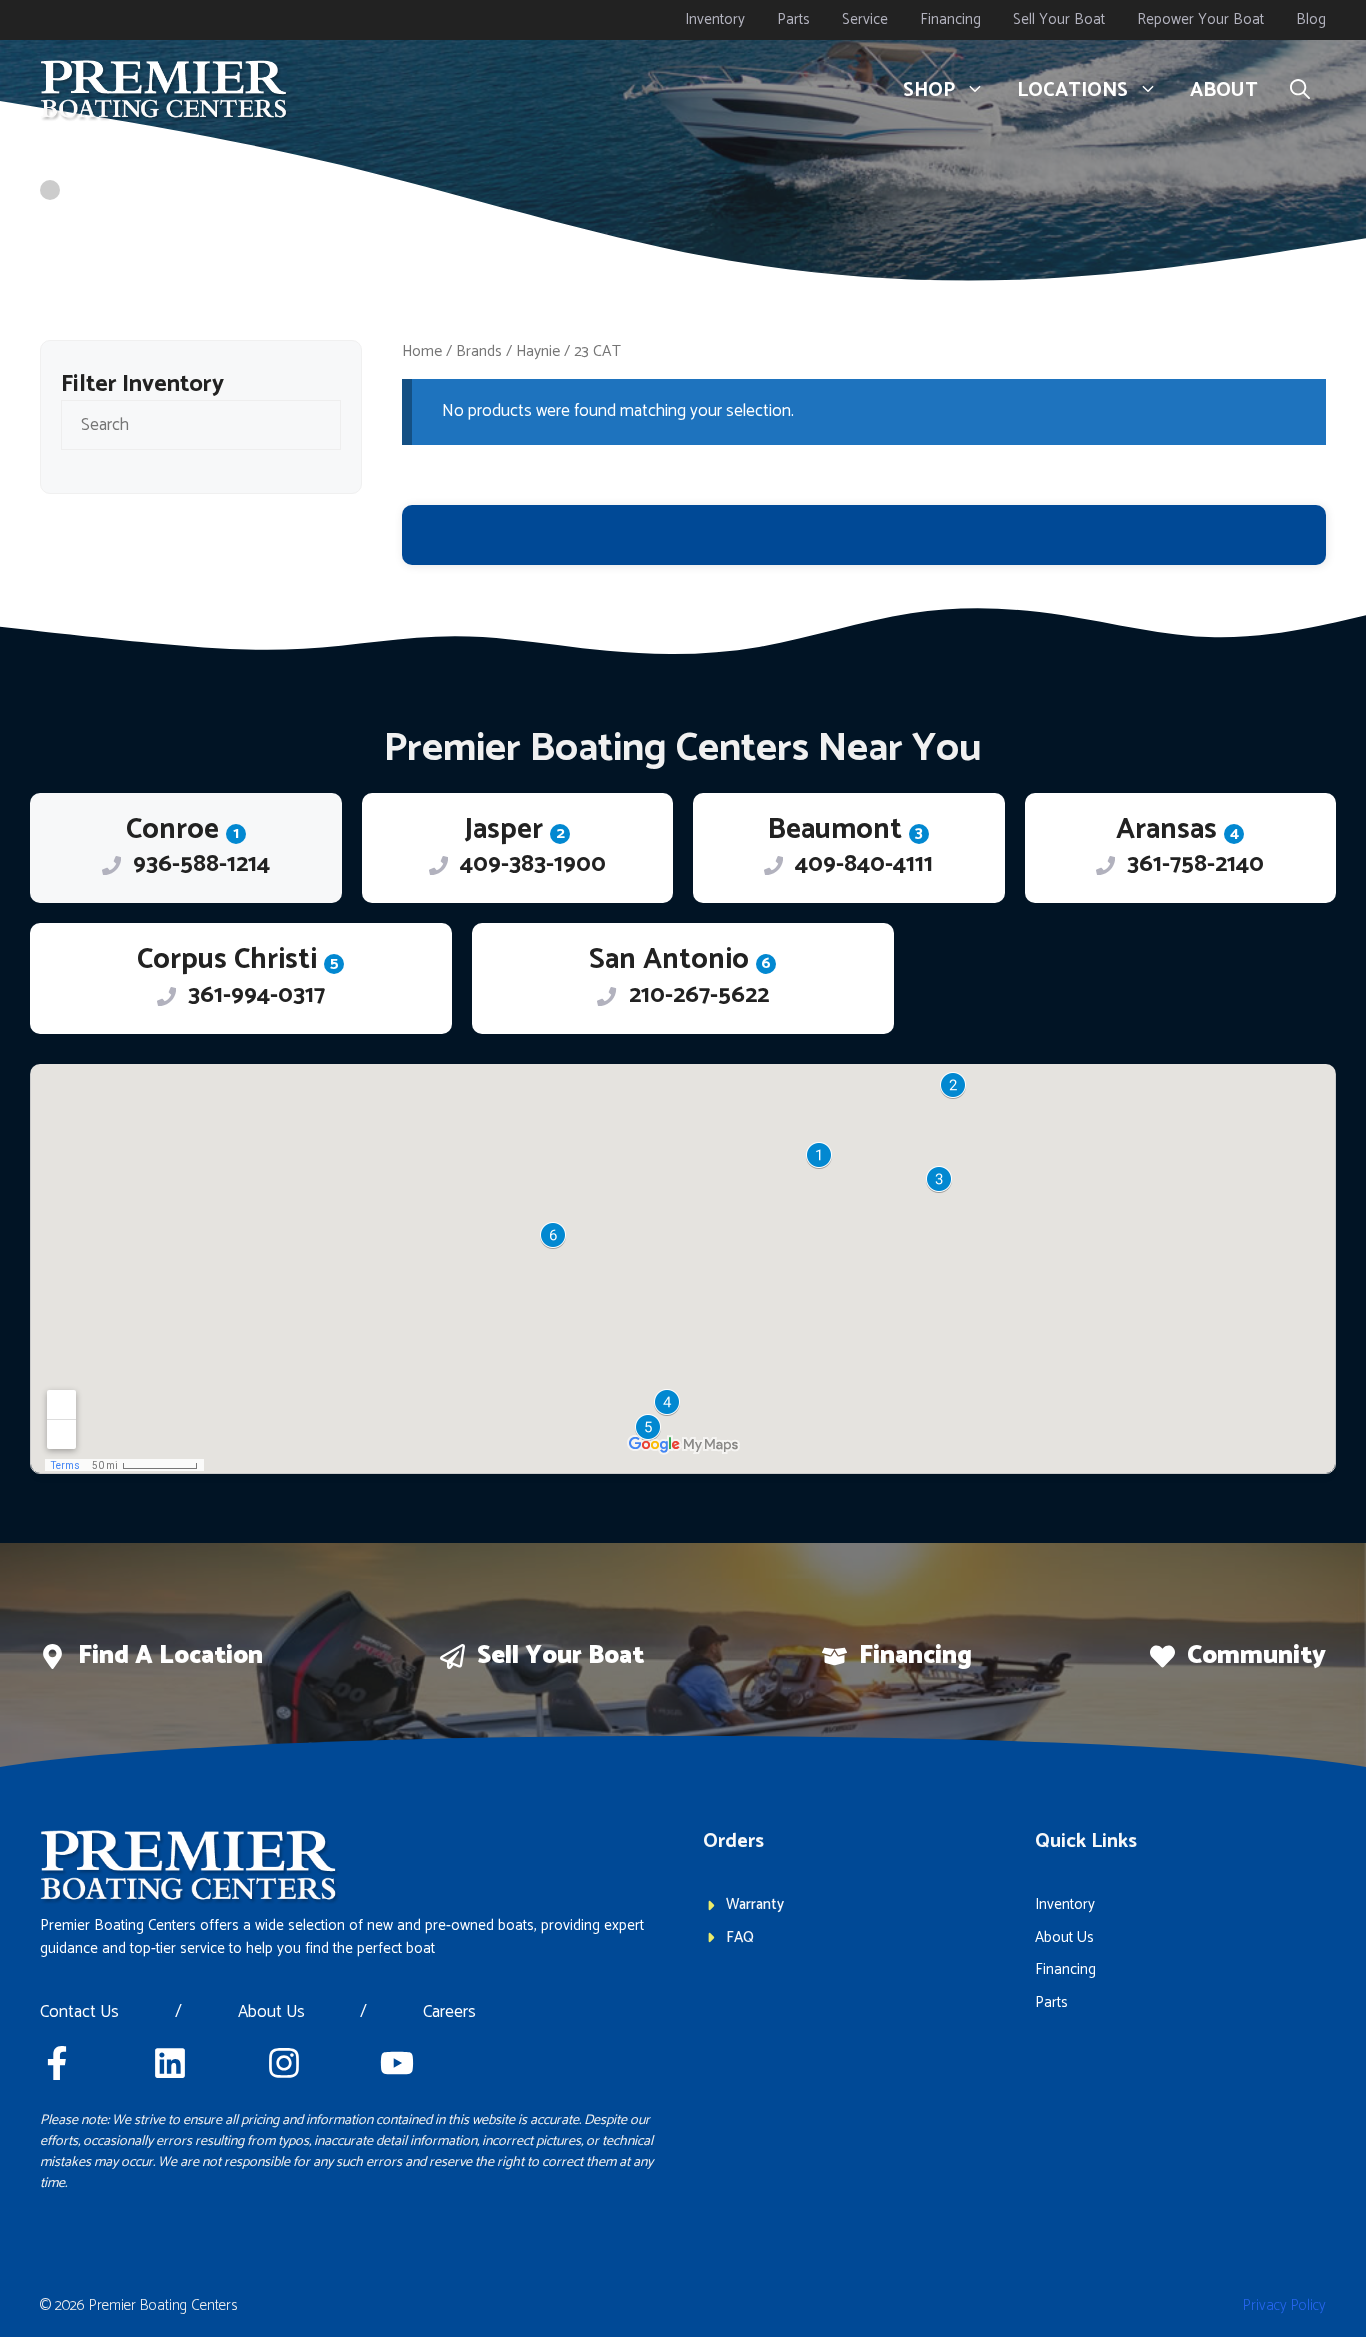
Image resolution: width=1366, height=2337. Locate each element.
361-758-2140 (1195, 864)
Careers (449, 2013)
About (1224, 90)
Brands (479, 351)
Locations (1072, 90)
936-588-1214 (201, 864)
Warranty (755, 1904)
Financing (950, 19)
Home (422, 351)
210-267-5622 (699, 995)
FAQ (740, 1937)
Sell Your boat (560, 1656)
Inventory (715, 19)
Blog (1311, 19)
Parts (793, 19)
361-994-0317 (256, 995)
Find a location (170, 1656)
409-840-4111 (864, 864)
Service (865, 19)
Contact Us (79, 2013)
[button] (1300, 91)
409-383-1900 (533, 864)
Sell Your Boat (1059, 19)
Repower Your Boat (1200, 19)
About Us (271, 2013)
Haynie (538, 351)
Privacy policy (1284, 2305)
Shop (929, 90)
